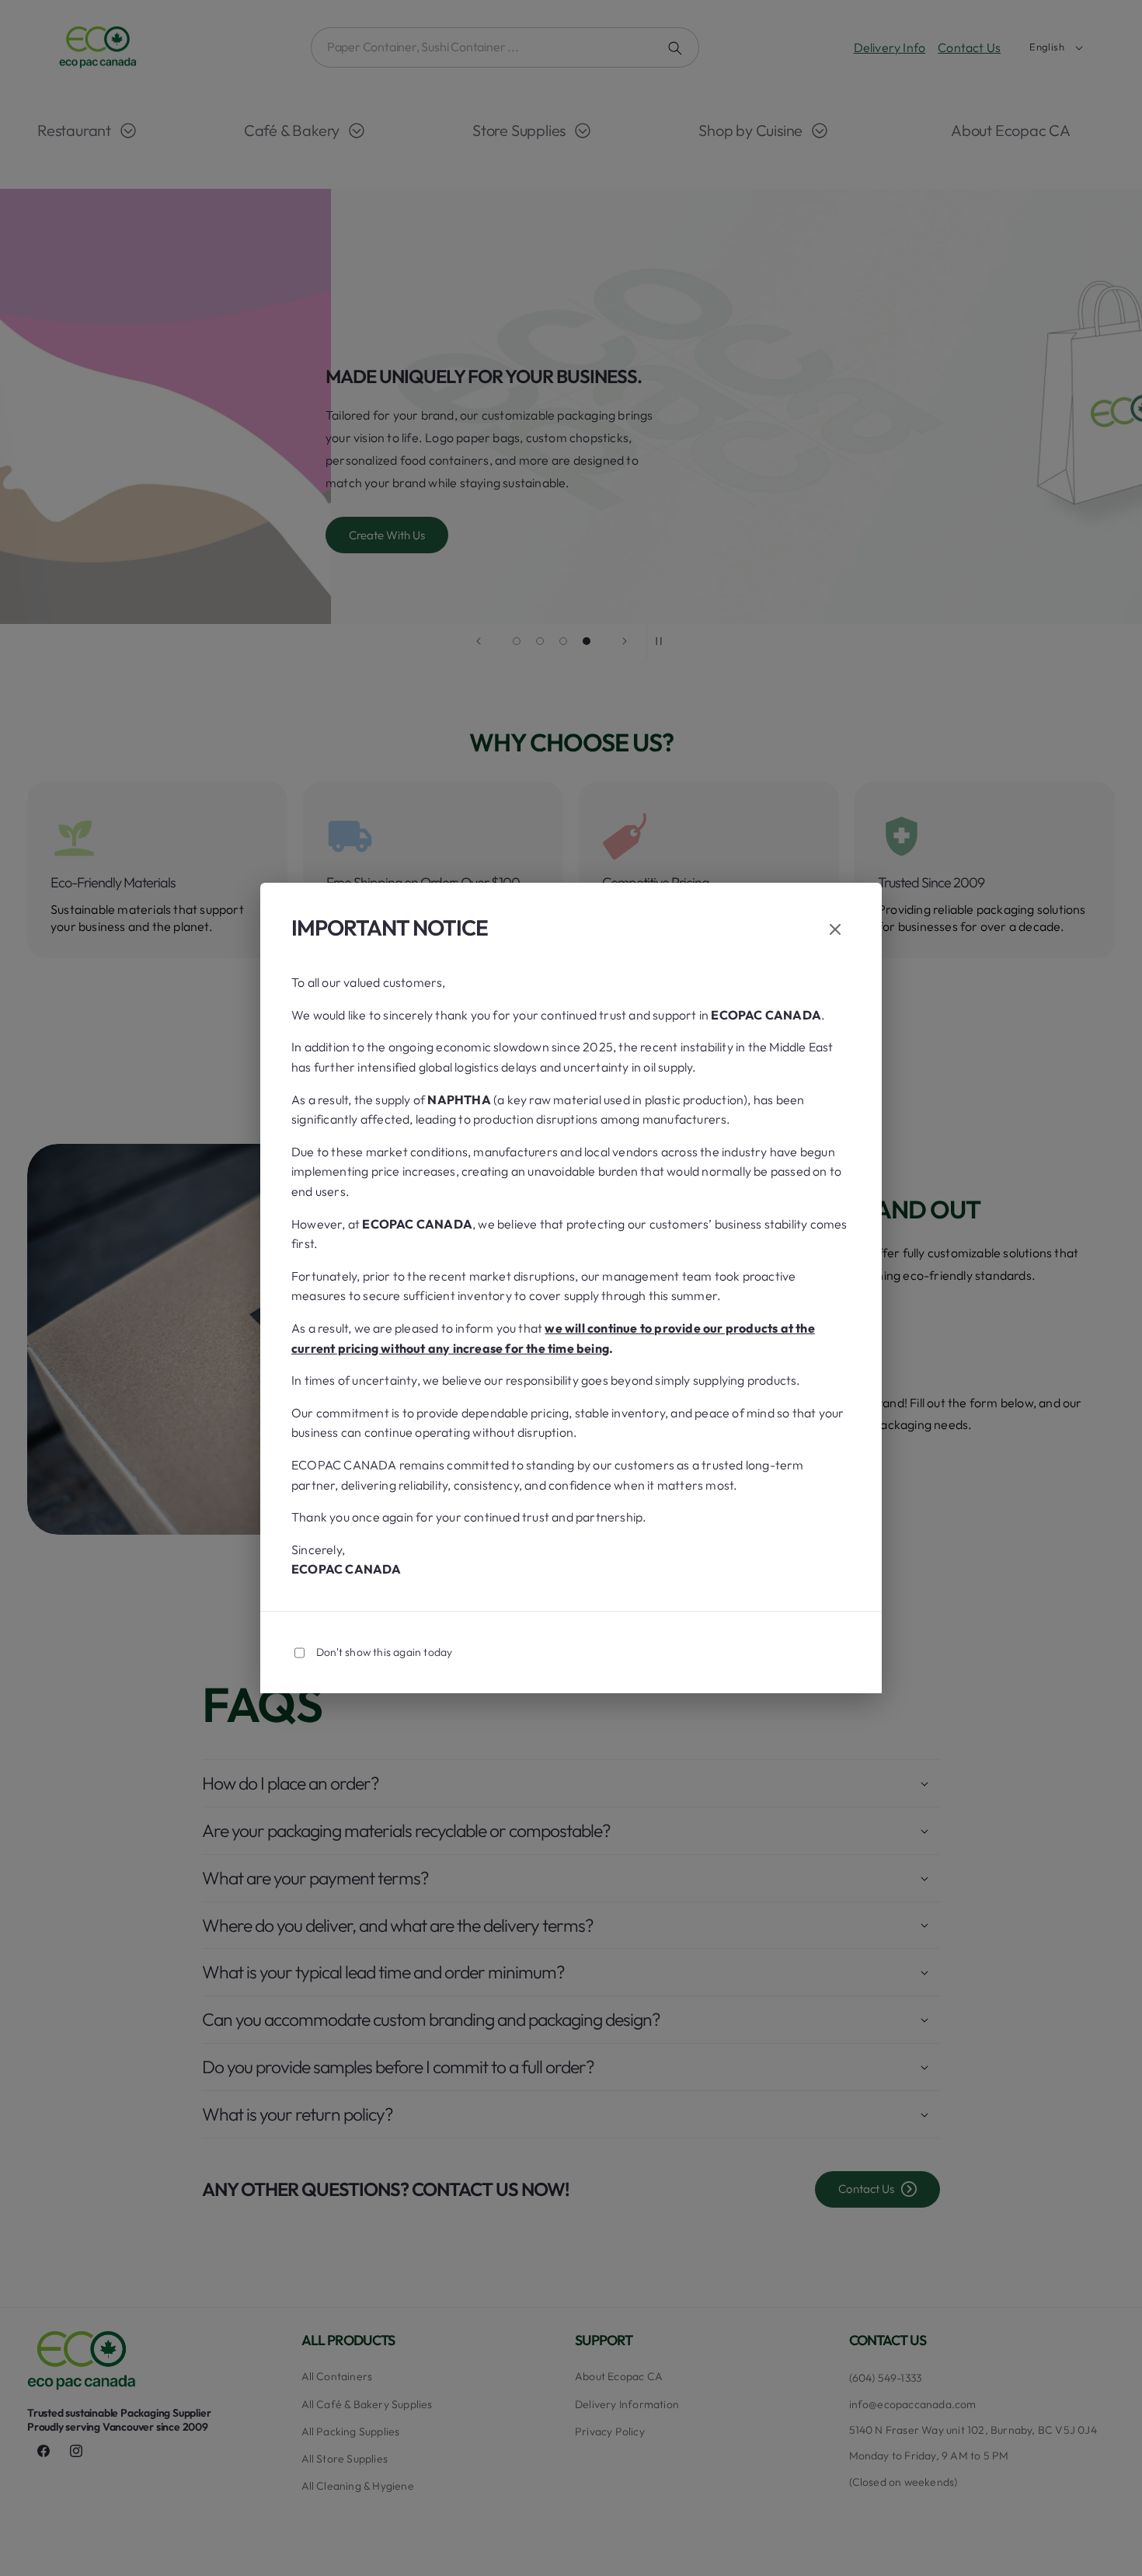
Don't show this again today (384, 1652)
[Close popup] (835, 931)
